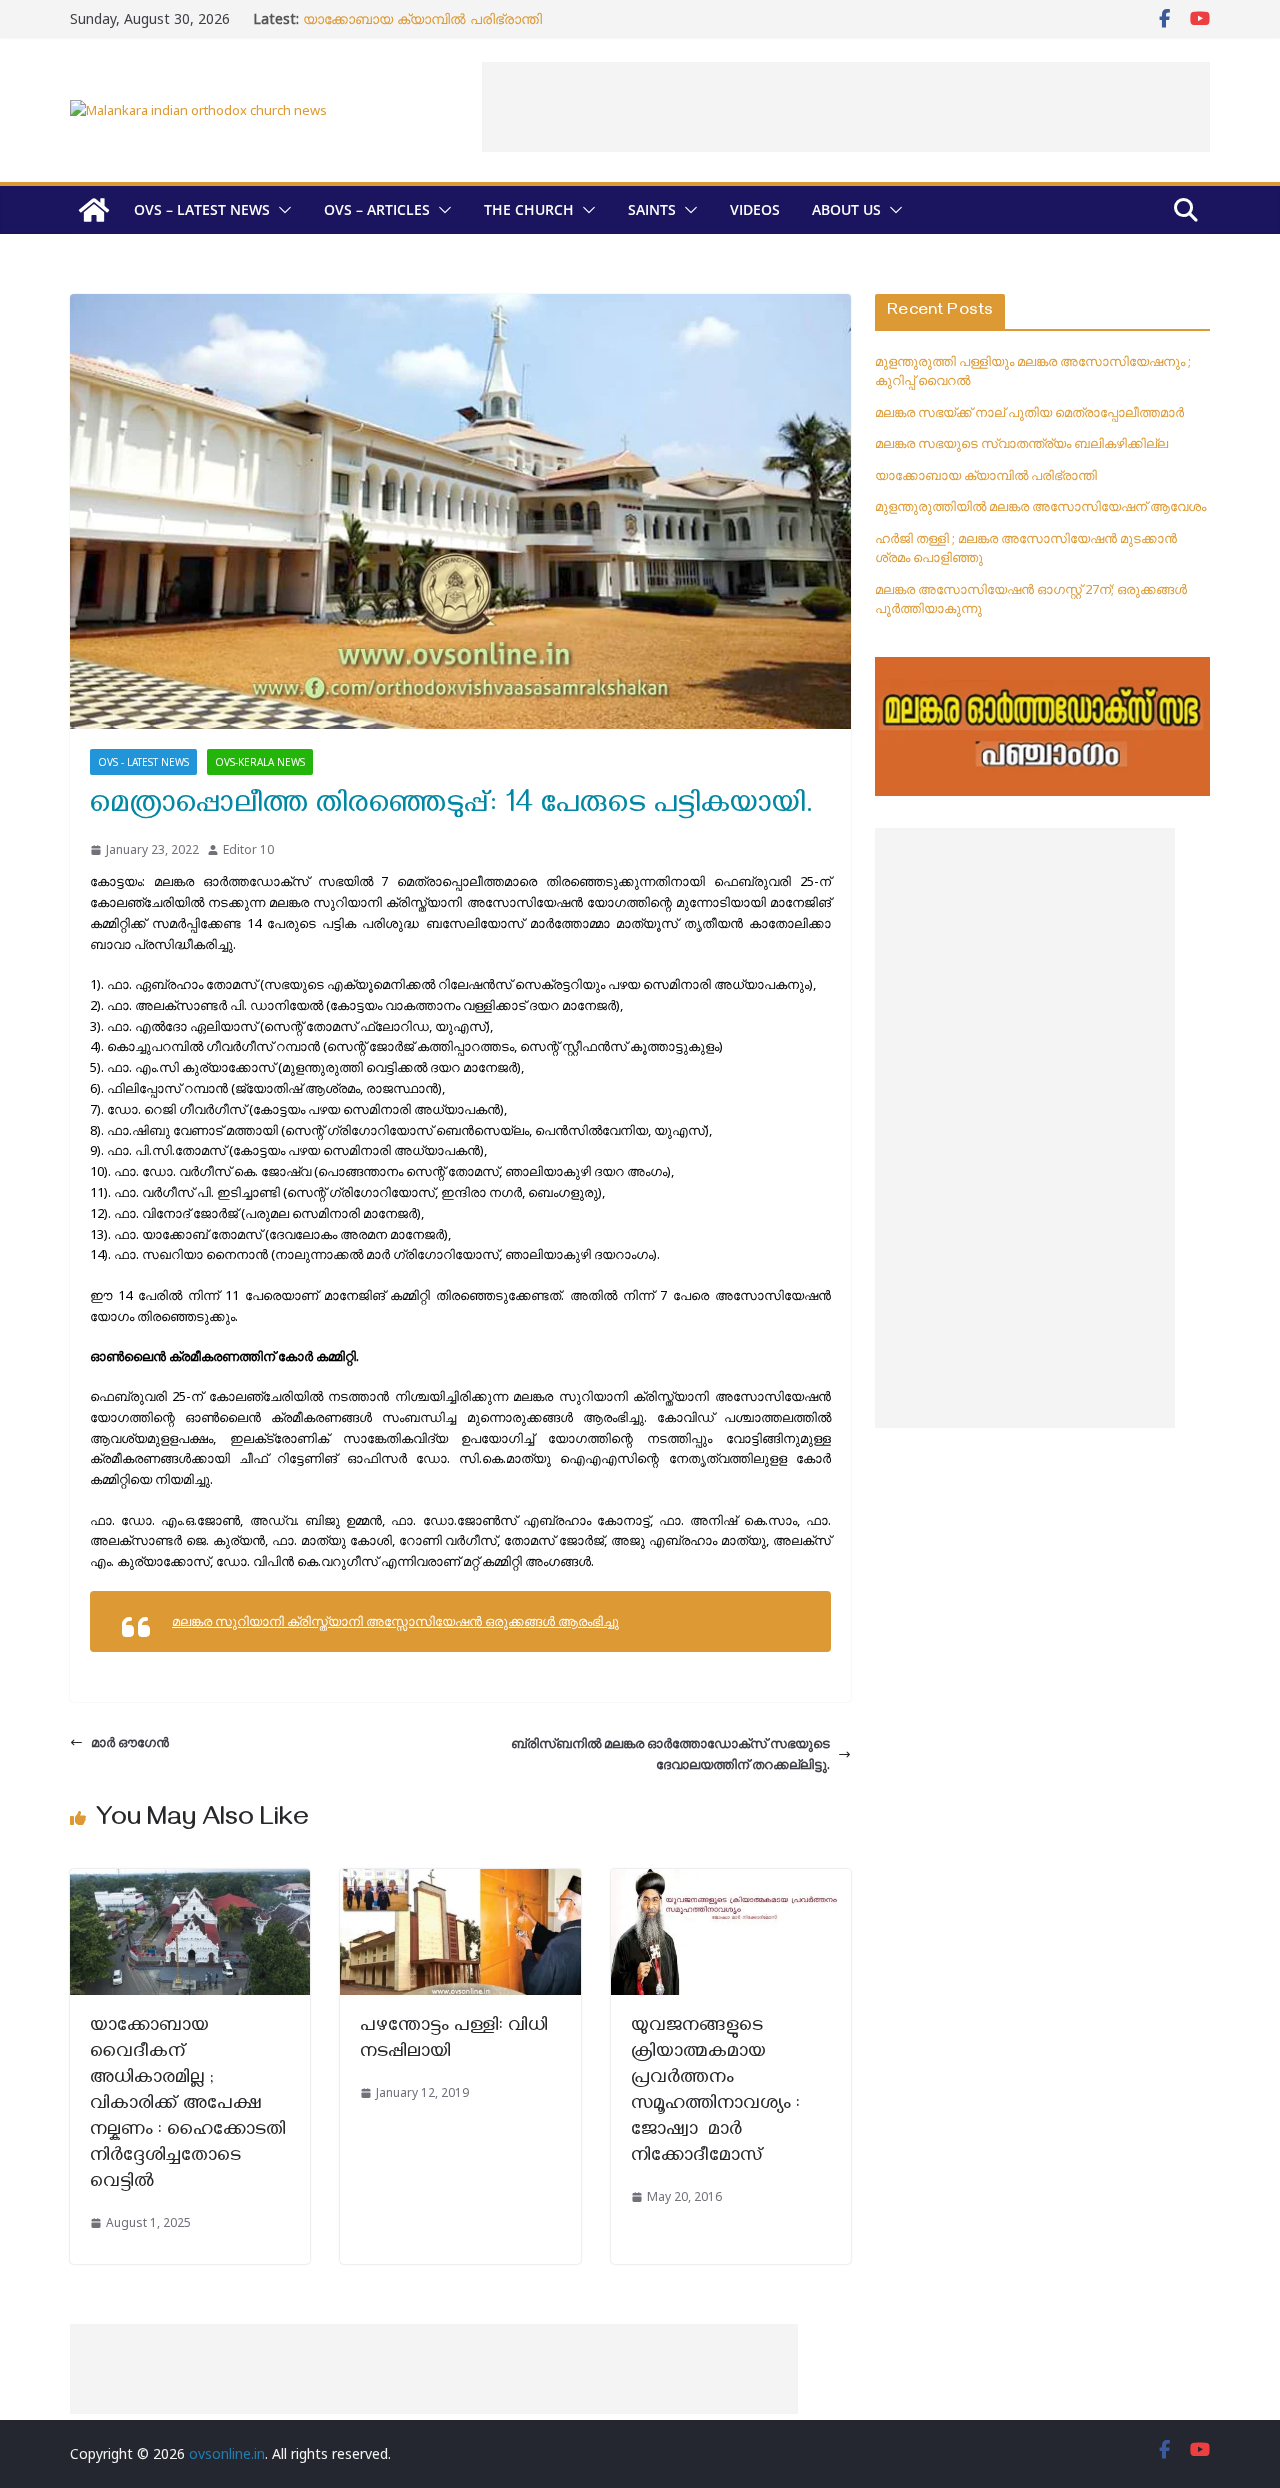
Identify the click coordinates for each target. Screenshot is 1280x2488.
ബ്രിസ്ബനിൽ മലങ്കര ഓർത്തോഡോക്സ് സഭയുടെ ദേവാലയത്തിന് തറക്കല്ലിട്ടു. (670, 1753)
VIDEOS (755, 209)
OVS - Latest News (143, 762)
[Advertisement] (846, 107)
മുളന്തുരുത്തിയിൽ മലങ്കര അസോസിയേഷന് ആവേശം (1040, 506)
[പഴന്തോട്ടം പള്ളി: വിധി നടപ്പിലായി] (460, 1879)
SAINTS (652, 209)
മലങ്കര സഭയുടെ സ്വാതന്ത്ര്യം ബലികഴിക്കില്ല (1021, 443)
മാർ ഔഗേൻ (130, 1742)
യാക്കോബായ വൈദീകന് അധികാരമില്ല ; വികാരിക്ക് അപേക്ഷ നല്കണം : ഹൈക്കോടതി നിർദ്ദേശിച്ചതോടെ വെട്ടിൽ (188, 2105)
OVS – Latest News (202, 209)
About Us (846, 209)
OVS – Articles (377, 209)
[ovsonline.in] (94, 210)
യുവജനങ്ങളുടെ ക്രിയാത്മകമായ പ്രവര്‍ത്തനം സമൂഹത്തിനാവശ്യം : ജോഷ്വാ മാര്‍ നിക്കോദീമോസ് (715, 2092)
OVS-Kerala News (260, 762)
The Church (529, 209)
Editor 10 (248, 849)
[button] (281, 210)
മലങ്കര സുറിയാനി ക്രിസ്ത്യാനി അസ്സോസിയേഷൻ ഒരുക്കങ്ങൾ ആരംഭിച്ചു (395, 1621)
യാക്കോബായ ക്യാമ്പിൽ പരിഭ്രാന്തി (422, 18)
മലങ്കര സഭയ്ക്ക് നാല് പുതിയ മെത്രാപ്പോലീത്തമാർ (1029, 412)
